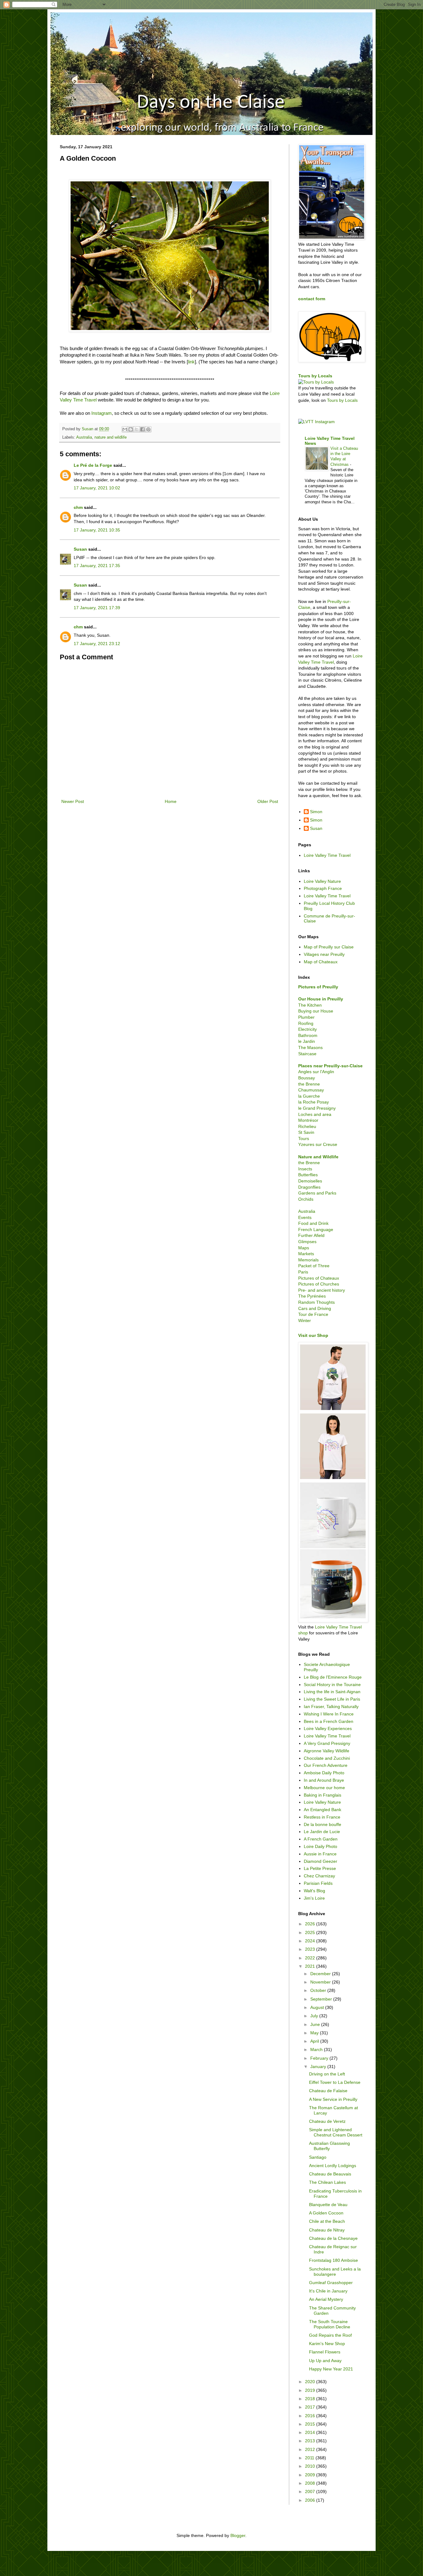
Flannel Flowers (325, 2352)
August (318, 2007)
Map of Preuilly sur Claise (329, 947)
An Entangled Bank (323, 1810)
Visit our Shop (313, 1335)
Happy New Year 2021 (331, 2369)
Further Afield (311, 1235)
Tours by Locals (315, 376)
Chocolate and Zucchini (327, 1758)
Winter (305, 1321)
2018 (311, 2399)
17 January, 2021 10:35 (97, 530)
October (319, 1990)
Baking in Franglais (323, 1795)
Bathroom (308, 1035)
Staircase (307, 1054)
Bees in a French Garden (329, 1721)
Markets (306, 1254)
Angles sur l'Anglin (316, 1072)
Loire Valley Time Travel (327, 855)
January (319, 2066)
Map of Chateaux (321, 962)
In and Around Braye (324, 1780)
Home (171, 801)
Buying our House (316, 1011)
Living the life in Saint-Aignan (332, 1692)
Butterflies (308, 1175)
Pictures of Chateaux (319, 1278)
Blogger (238, 2535)
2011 (310, 2458)
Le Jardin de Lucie (322, 1832)
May (315, 2033)
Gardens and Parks (317, 1193)
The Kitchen (310, 1005)
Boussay (307, 1078)
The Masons (310, 1047)
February (320, 2058)
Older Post (268, 801)
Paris (303, 1272)
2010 (311, 2466)
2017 (311, 2407)
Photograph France (323, 888)
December (321, 1974)
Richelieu (307, 1126)
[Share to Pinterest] (148, 429)
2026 (311, 1924)
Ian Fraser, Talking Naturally (331, 1706)
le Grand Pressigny (317, 1108)
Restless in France (322, 1817)
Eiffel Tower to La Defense (335, 2082)
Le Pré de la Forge (93, 465)
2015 (311, 2424)
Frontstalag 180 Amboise (334, 2260)
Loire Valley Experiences (328, 1728)
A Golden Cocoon (326, 2213)
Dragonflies (309, 1187)
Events (305, 1217)
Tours (304, 1138)
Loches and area (315, 1114)
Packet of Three (314, 1266)
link (191, 362)
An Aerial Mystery (326, 2299)
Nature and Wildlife (318, 1157)
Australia (84, 437)
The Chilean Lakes (327, 2182)
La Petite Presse (320, 1868)
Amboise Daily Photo (324, 1773)
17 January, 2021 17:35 (97, 566)
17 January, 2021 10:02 (97, 488)
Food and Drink (313, 1223)
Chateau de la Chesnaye (333, 2238)
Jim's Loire (314, 1898)
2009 (311, 2475)
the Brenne (309, 1084)
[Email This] (125, 429)
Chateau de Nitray (327, 2230)
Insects (305, 1169)
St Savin (306, 1132)
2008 (311, 2483)
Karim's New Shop (327, 2344)
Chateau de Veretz (327, 2121)
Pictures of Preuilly (318, 987)
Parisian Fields (318, 1883)
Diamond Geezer (321, 1861)
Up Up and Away (325, 2361)
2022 (311, 1958)
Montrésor (308, 1120)
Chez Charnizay (319, 1876)
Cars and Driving (315, 1308)
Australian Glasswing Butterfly (329, 2146)
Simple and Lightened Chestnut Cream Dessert (336, 2132)
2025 (311, 1932)
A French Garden (321, 1839)
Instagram (102, 413)
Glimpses (307, 1242)
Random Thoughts (316, 1302)
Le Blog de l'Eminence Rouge (333, 1677)
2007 (311, 2491)
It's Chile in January (328, 2291)
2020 (311, 2382)
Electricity (307, 1029)
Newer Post (73, 801)
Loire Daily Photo (321, 1846)
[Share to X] (137, 429)
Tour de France (313, 1314)
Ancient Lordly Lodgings (333, 2166)
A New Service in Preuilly (333, 2099)
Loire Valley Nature (322, 881)
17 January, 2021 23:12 (97, 644)
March (317, 2049)
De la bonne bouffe (323, 1824)
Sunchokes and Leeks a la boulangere (335, 2272)
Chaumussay (311, 1090)
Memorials (308, 1260)
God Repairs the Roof (330, 2335)
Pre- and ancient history (322, 1290)
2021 (311, 1966)
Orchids (306, 1199)
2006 (311, 2500)
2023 (311, 1949)
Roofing (306, 1023)
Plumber (306, 1017)
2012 (311, 2449)
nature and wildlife (111, 437)
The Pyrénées (312, 1296)
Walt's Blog (314, 1891)
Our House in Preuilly (321, 999)
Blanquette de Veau (328, 2205)
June (316, 2024)
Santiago (318, 2157)
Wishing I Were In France (329, 1714)
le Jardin (307, 1041)
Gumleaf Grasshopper (331, 2283)
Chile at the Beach (327, 2221)
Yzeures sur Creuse (318, 1144)
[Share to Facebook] (142, 429)
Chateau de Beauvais (330, 2174)
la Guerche (309, 1096)
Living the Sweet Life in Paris (332, 1699)
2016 (311, 2416)
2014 (311, 2432)
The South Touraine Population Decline (330, 2324)
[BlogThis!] (131, 429)
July (315, 2016)
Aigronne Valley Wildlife (327, 1751)
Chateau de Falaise (328, 2091)
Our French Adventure (326, 1765)
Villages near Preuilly (324, 954)
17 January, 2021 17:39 (97, 608)
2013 (311, 2441)
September (322, 1999)
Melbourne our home (324, 1788)
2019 (311, 2390)
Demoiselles (310, 1181)
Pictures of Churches (319, 1284)
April (315, 2041)
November (321, 1982)
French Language (316, 1229)
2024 (311, 1941)
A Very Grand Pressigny (327, 1743)
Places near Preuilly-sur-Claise (330, 1066)
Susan (80, 549)
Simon (316, 812)
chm (78, 507)
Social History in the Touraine (332, 1685)
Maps (304, 1248)
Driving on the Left (327, 2074)
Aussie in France (320, 1854)
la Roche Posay (314, 1102)
